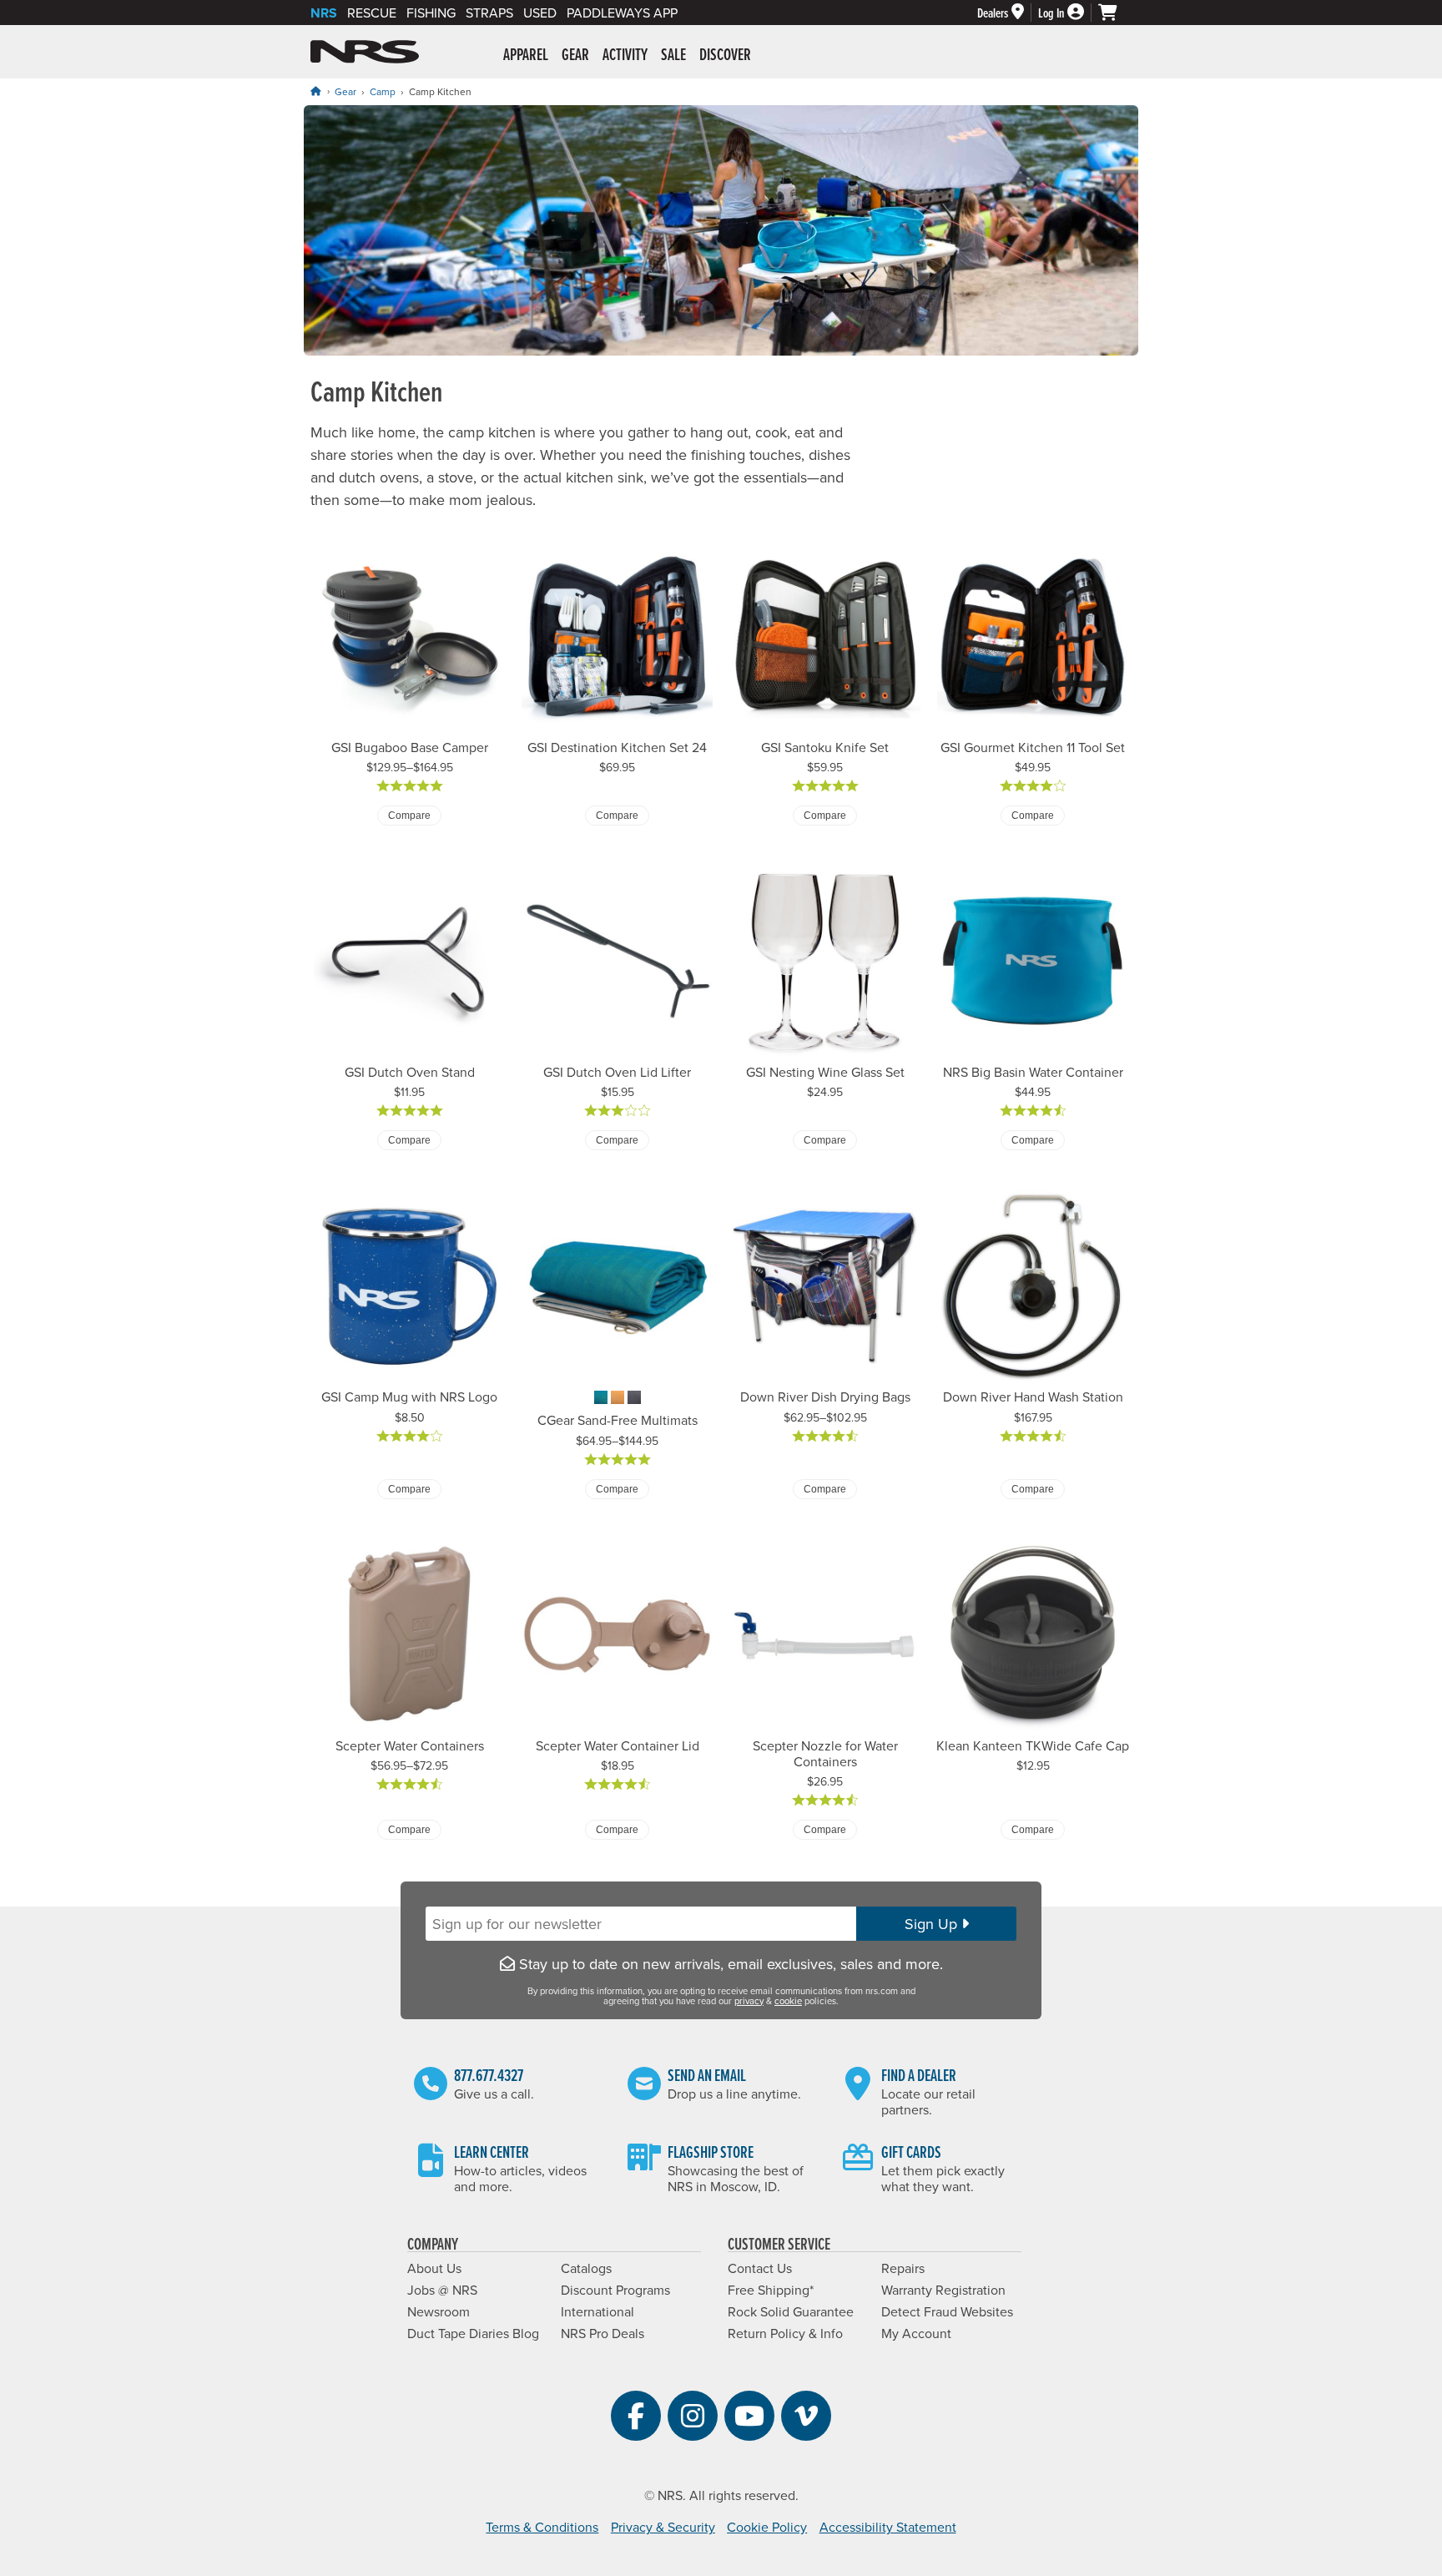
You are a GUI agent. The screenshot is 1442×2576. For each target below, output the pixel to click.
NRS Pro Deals (603, 2333)
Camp (383, 91)
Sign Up (933, 1924)
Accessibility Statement (888, 2527)
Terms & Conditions (542, 2527)
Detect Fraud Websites (947, 2311)
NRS (324, 13)
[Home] (315, 91)
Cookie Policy (767, 2527)
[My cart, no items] (1115, 13)
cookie (788, 2001)
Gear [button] (575, 54)
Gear (345, 91)
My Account (916, 2333)
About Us (434, 2268)
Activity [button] (625, 54)
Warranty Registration (943, 2290)
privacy (749, 2001)
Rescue (372, 13)
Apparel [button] (526, 54)
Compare (409, 816)
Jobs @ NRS (442, 2290)
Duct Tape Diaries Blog (473, 2333)
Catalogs (586, 2268)
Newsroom (439, 2311)
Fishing (431, 13)
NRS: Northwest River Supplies (365, 52)
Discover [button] (725, 54)
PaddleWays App (622, 13)
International (597, 2311)
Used (540, 13)
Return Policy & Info (785, 2333)
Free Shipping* (771, 2290)
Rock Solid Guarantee (791, 2311)
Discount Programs (615, 2290)
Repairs (903, 2268)
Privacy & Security (663, 2527)
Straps (489, 13)
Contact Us (760, 2268)
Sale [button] (673, 54)
